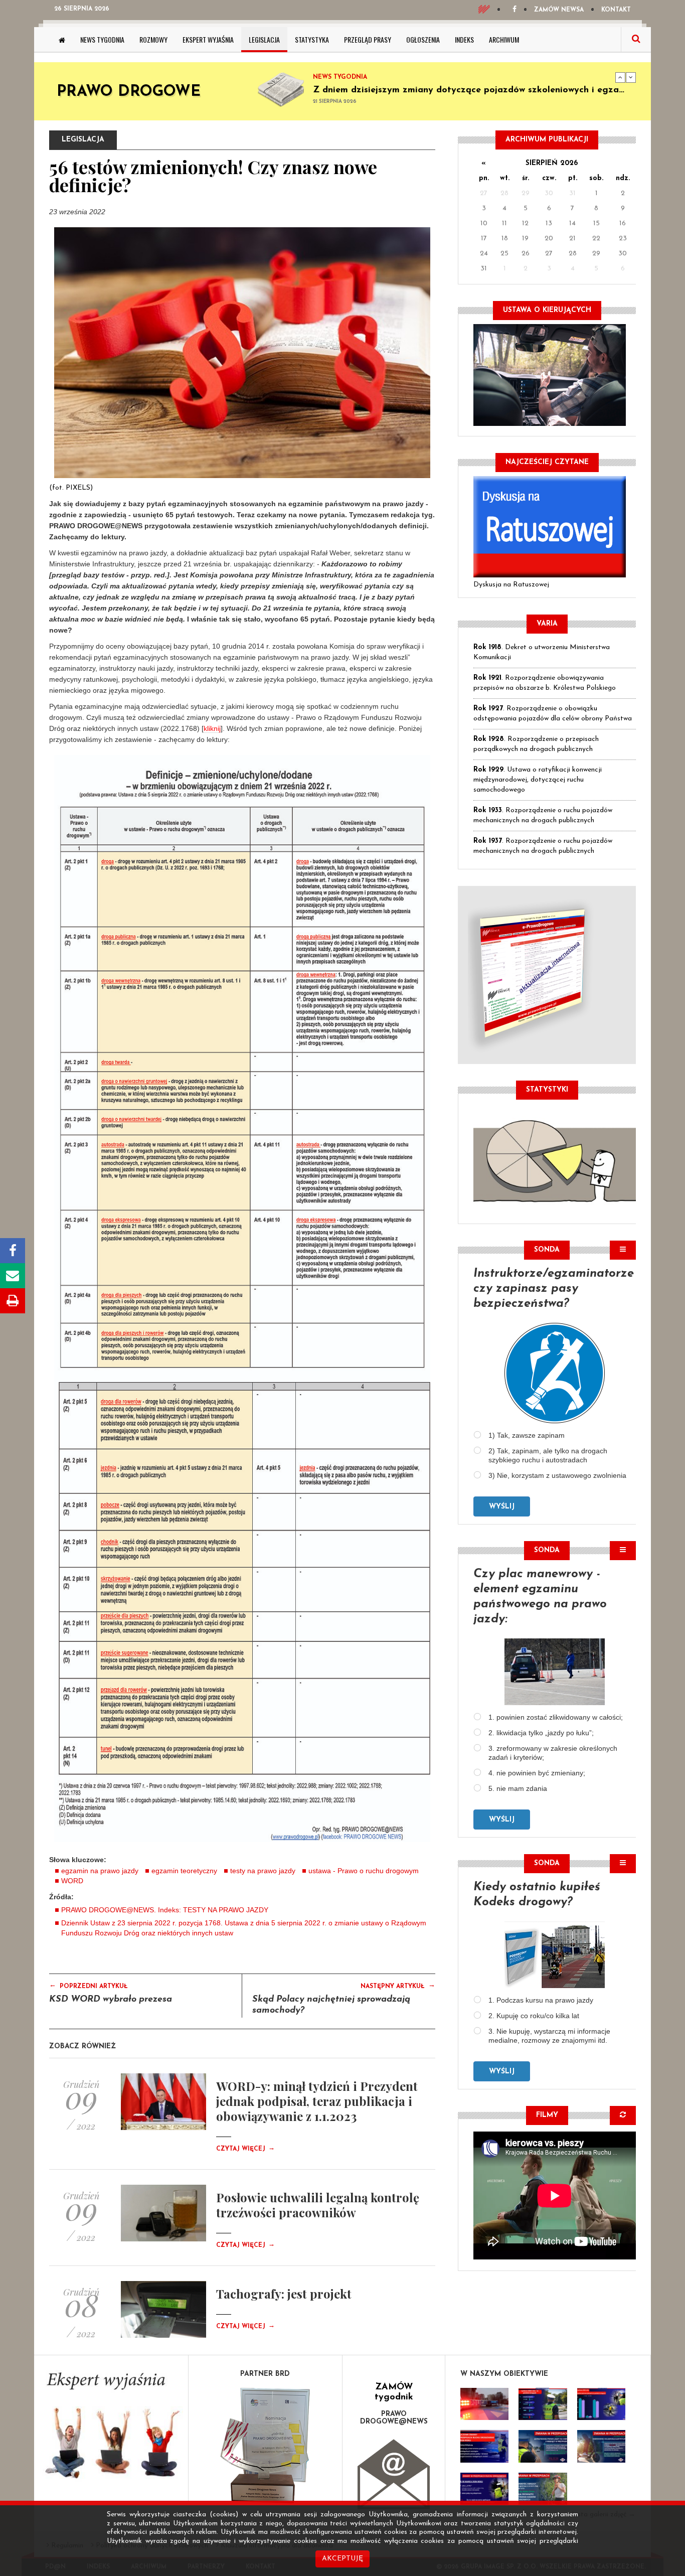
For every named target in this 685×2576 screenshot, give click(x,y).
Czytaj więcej (245, 2149)
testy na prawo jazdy (263, 1871)
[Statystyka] (555, 1160)
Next (631, 77)
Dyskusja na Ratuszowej (511, 585)
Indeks (464, 39)
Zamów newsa (559, 10)
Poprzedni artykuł (89, 1986)
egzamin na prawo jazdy (100, 1871)
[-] (543, 2404)
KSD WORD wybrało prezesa (111, 2000)
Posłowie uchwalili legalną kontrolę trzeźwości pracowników (318, 2205)
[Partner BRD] (266, 2445)
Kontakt (616, 10)
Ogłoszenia (423, 39)
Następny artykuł (398, 1986)
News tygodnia (102, 39)
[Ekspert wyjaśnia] (111, 2429)
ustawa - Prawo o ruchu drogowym (364, 1871)
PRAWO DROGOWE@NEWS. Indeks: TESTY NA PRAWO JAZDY (165, 1910)
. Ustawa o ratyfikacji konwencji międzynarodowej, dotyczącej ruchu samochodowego (538, 780)
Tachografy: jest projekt (284, 2294)
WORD (72, 1881)
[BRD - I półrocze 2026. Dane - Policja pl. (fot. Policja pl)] (484, 2404)
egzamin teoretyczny (184, 1871)
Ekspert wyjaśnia (208, 39)
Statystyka (312, 39)
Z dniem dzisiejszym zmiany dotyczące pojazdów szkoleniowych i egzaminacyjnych (492, 90)
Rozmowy (153, 39)
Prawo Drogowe (129, 92)
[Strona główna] (62, 40)
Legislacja (264, 39)
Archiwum (504, 39)
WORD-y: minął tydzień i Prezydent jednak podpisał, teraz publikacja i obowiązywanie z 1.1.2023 (317, 2101)
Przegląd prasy (368, 39)
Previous (620, 77)
